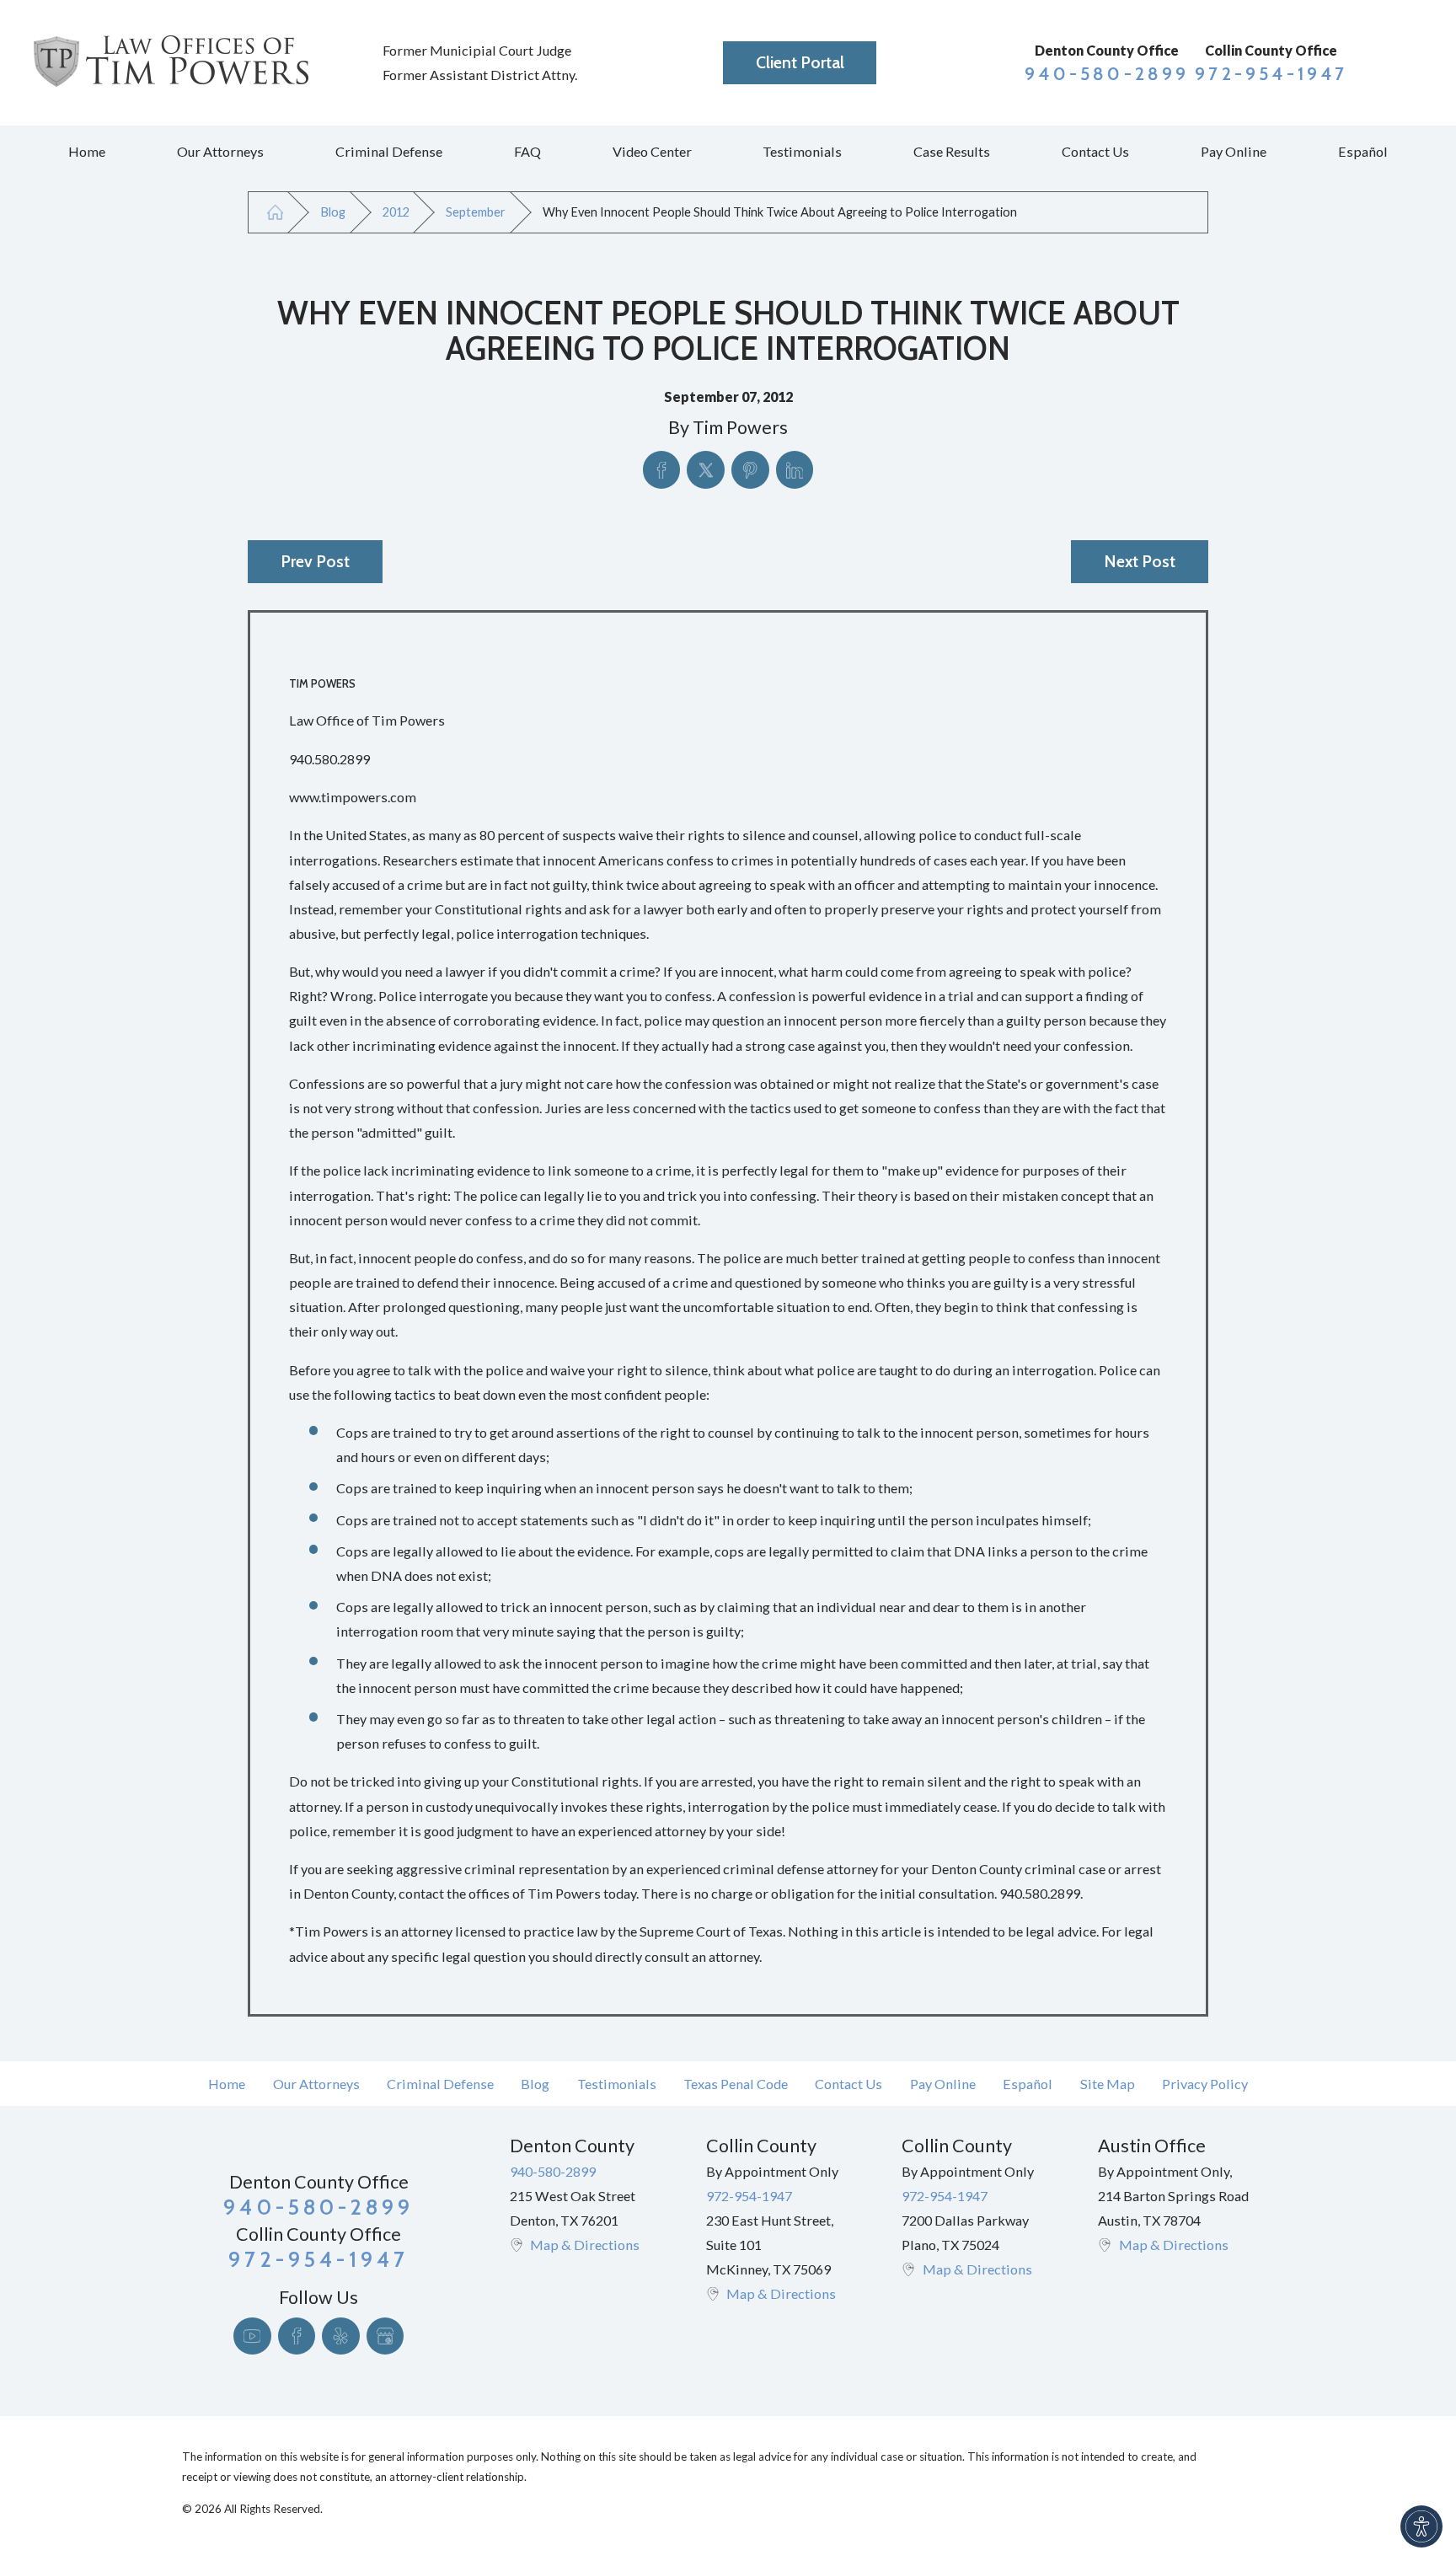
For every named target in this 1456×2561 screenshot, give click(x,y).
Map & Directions (585, 2245)
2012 (396, 212)
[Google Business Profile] (385, 2336)
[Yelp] (341, 2336)
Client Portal (800, 62)
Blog (333, 212)
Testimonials (617, 2084)
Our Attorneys (316, 2084)
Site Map (1108, 2084)
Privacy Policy (1205, 2084)
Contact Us (848, 2084)
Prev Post (315, 561)
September (476, 212)
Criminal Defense (440, 2084)
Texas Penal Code (736, 2084)
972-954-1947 (1271, 74)
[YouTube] (252, 2336)
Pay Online (943, 2084)
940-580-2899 (1107, 74)
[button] (1421, 2526)
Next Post (1140, 561)
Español (1028, 2084)
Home (227, 2084)
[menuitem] (87, 152)
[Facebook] (297, 2336)
